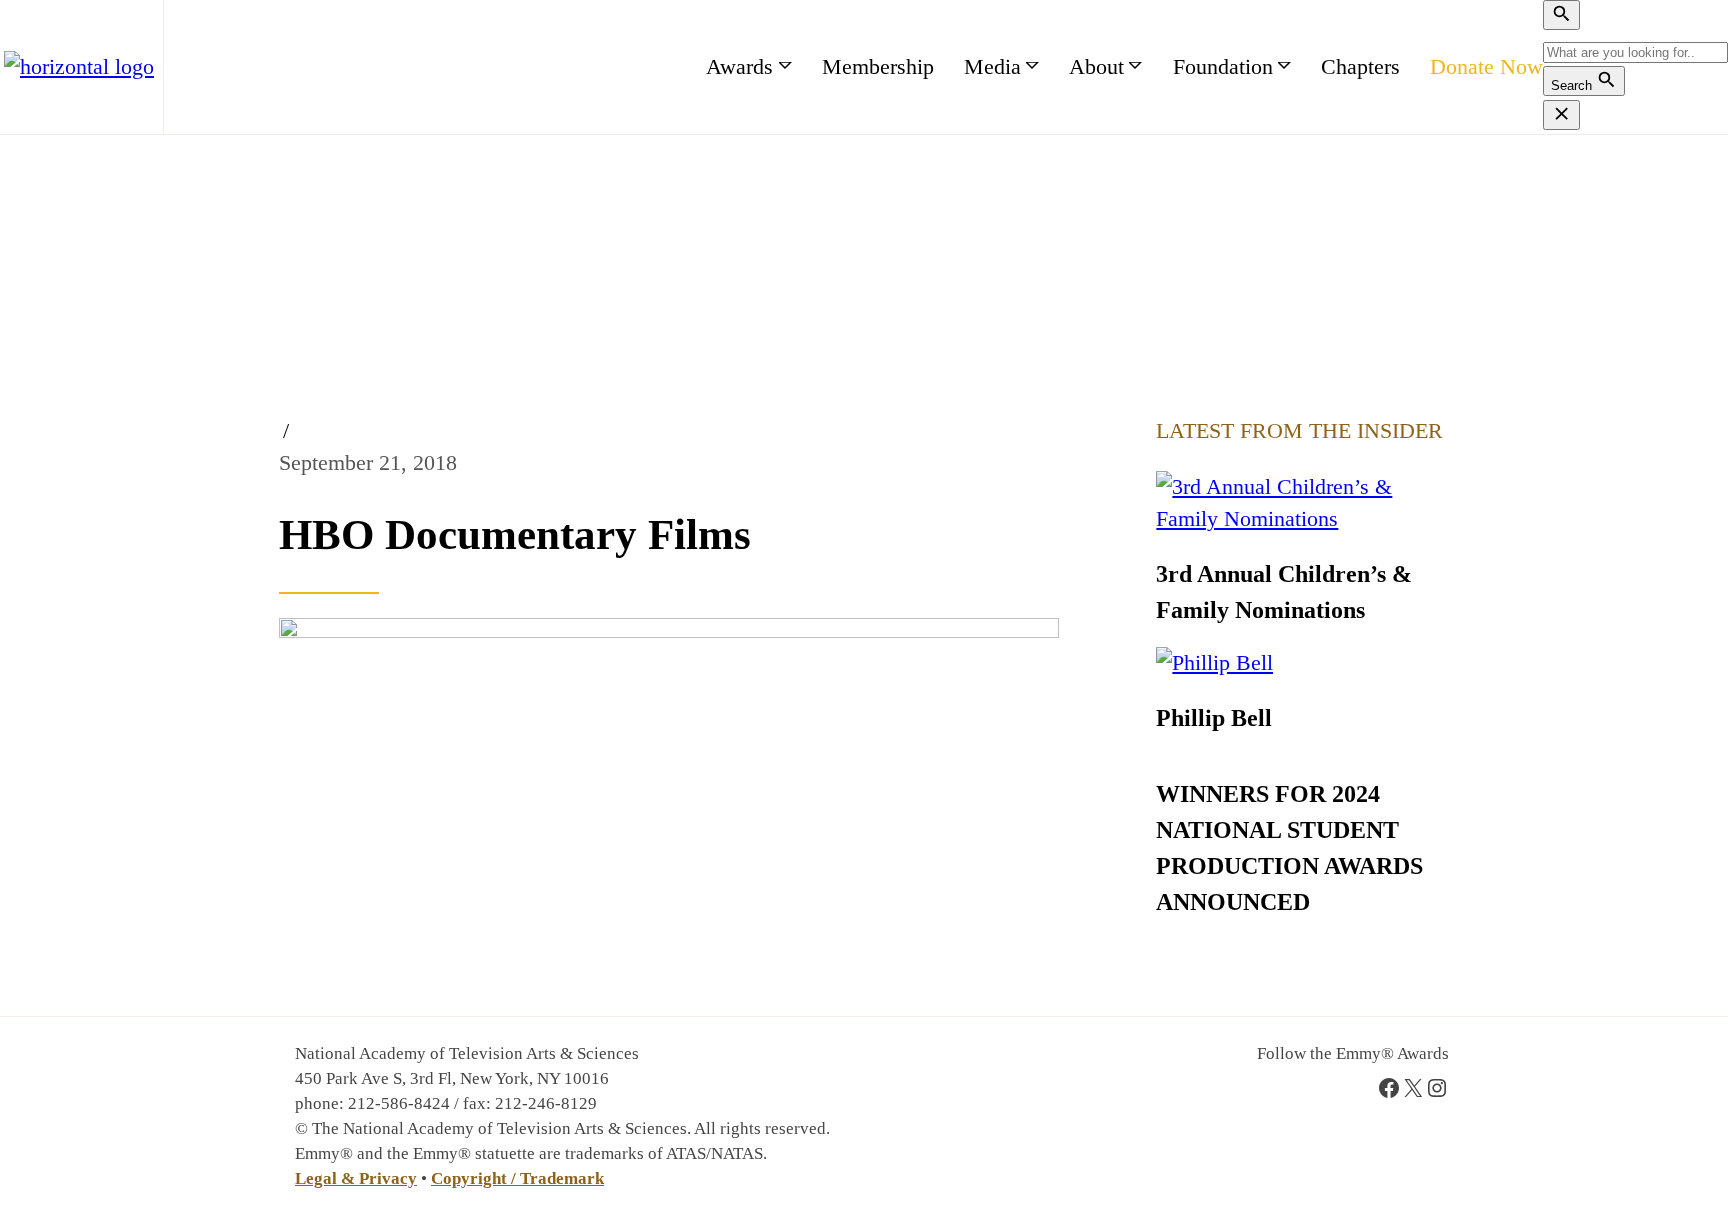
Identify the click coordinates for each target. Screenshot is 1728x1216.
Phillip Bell (1214, 718)
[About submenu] (1135, 66)
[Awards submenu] (785, 66)
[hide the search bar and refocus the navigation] (1561, 115)
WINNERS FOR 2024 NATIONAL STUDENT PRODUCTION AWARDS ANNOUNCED (1289, 848)
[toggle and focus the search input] (1561, 15)
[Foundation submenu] (1284, 66)
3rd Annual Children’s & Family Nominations (1284, 592)
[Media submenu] (1032, 66)
